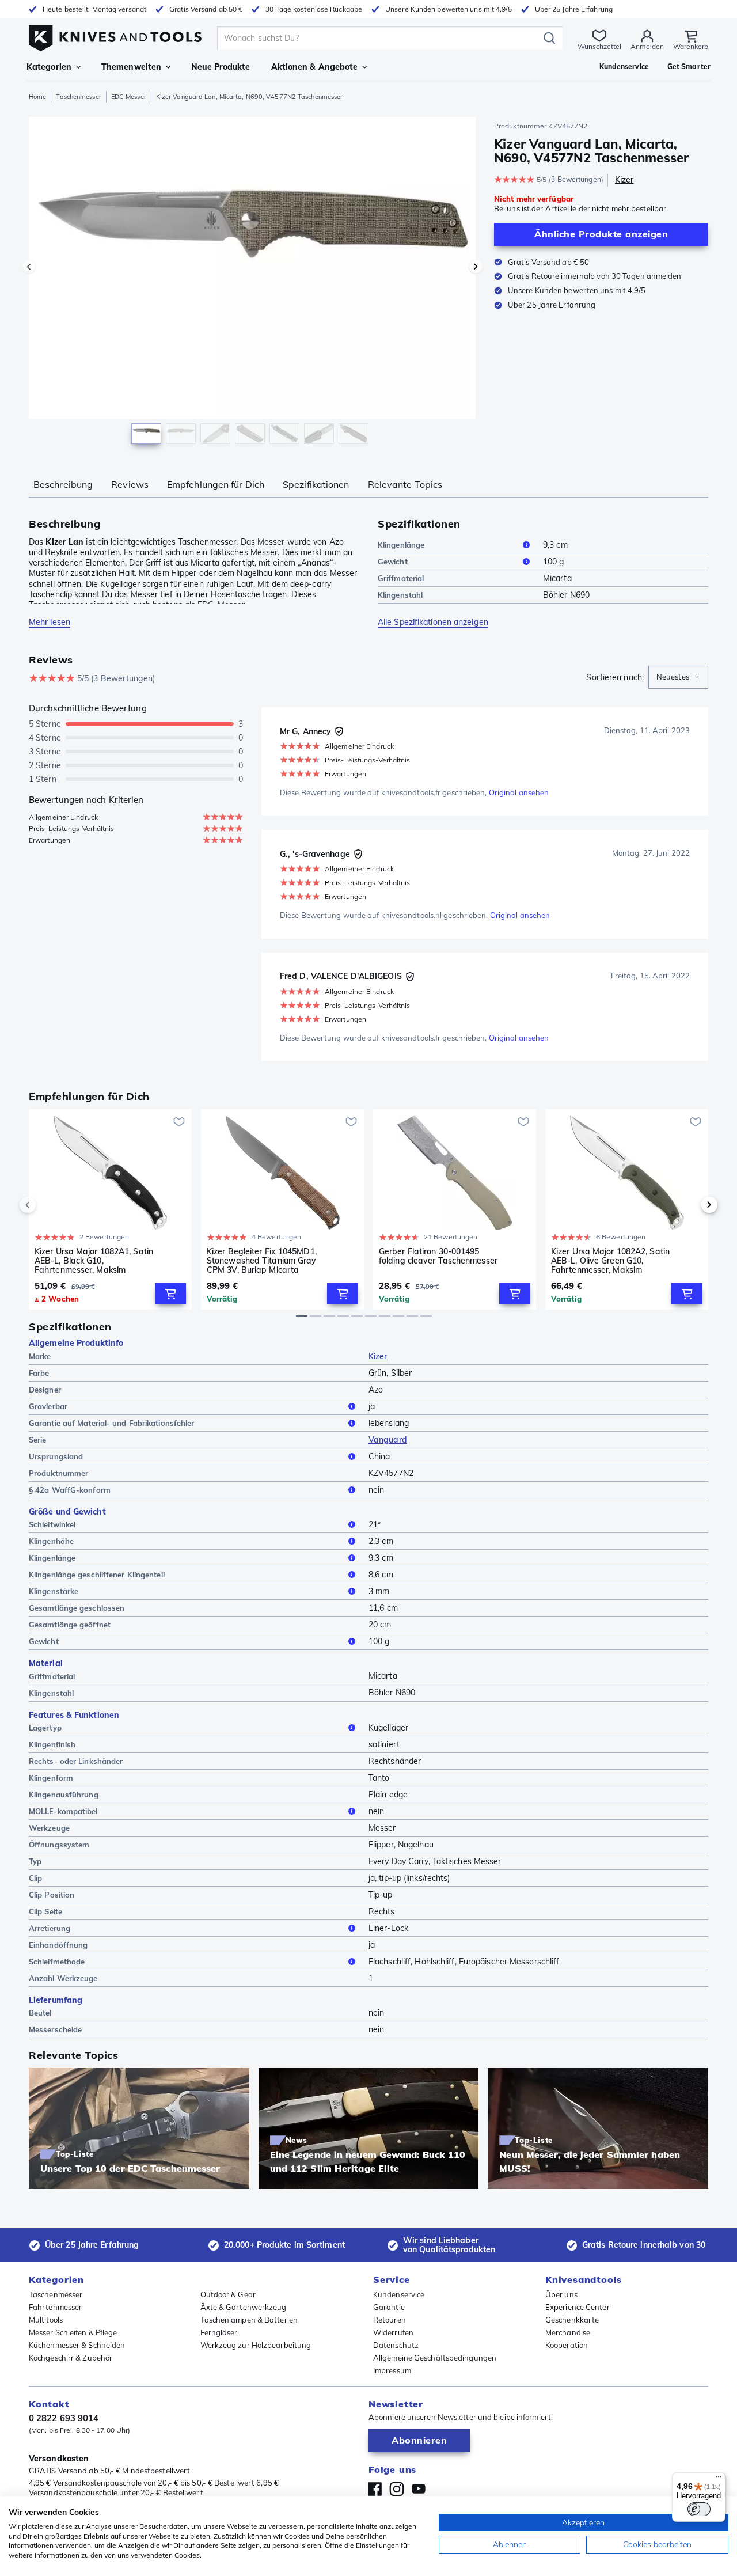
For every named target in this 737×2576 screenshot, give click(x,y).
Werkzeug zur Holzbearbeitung (256, 2345)
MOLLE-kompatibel (63, 1811)
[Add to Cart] (170, 1293)
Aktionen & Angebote (315, 67)
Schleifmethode (57, 1962)
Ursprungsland (56, 1456)
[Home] (115, 35)
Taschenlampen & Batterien (249, 2320)
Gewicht (393, 562)
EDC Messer (129, 97)
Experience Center (578, 2307)
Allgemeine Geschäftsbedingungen (435, 2358)
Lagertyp (45, 1728)
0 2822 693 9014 (64, 2418)
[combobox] (678, 677)
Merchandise (568, 2332)
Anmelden (647, 46)
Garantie (389, 2307)
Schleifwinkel (52, 1524)
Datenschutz (396, 2345)
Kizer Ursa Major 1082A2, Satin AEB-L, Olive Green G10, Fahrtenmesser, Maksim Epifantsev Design (610, 1261)
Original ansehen (519, 792)
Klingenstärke (54, 1591)
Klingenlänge (401, 545)
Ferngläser (219, 2332)
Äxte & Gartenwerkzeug (244, 2307)
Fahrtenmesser (55, 2307)
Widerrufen (393, 2332)
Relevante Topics (405, 484)
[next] (690, 1205)
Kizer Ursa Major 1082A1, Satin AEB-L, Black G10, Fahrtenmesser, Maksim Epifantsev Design (94, 1261)
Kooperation (567, 2345)
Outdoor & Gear (228, 2294)
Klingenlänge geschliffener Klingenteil (97, 1575)
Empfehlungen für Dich (216, 484)
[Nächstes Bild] (476, 267)
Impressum (392, 2370)
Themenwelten (131, 67)
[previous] (47, 1205)
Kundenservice (399, 2294)
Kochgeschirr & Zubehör (71, 2358)
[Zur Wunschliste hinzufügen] (179, 1122)
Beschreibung (63, 484)
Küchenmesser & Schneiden (77, 2345)
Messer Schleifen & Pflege (73, 2332)
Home (37, 97)
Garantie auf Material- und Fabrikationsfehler (112, 1423)
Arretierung (50, 1928)
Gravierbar (48, 1406)
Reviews (130, 484)
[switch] (699, 2509)
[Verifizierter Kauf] (339, 731)
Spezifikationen (316, 484)
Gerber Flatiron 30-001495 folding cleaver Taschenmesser (438, 1256)
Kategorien (49, 67)
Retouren (390, 2320)
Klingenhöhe (51, 1541)
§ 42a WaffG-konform (70, 1490)
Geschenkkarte (572, 2320)
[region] (252, 283)
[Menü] (719, 2479)
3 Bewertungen (576, 179)
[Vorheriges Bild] (29, 267)
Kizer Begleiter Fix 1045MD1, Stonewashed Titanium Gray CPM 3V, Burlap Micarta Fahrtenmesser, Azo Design (262, 1261)
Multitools (46, 2320)
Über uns (561, 2294)
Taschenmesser (78, 97)
